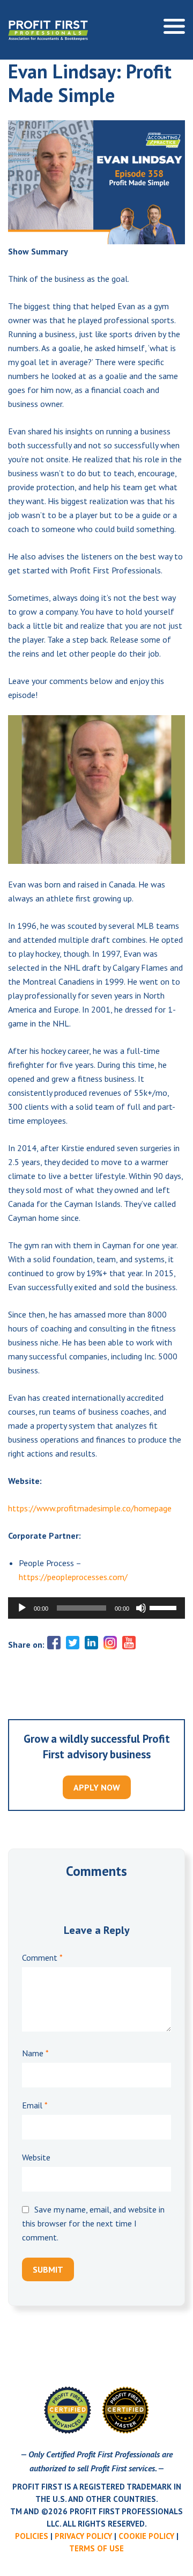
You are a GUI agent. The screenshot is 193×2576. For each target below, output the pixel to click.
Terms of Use (96, 2548)
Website (36, 2157)
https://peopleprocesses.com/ (73, 1577)
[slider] (165, 1607)
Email (35, 2105)
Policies (32, 2536)
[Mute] (141, 1608)
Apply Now (97, 1787)
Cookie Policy (146, 2536)
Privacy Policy (83, 2536)
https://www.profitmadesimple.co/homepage (90, 1508)
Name (35, 2053)
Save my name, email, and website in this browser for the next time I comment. (93, 2223)
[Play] (22, 1608)
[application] (96, 1608)
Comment (42, 1958)
